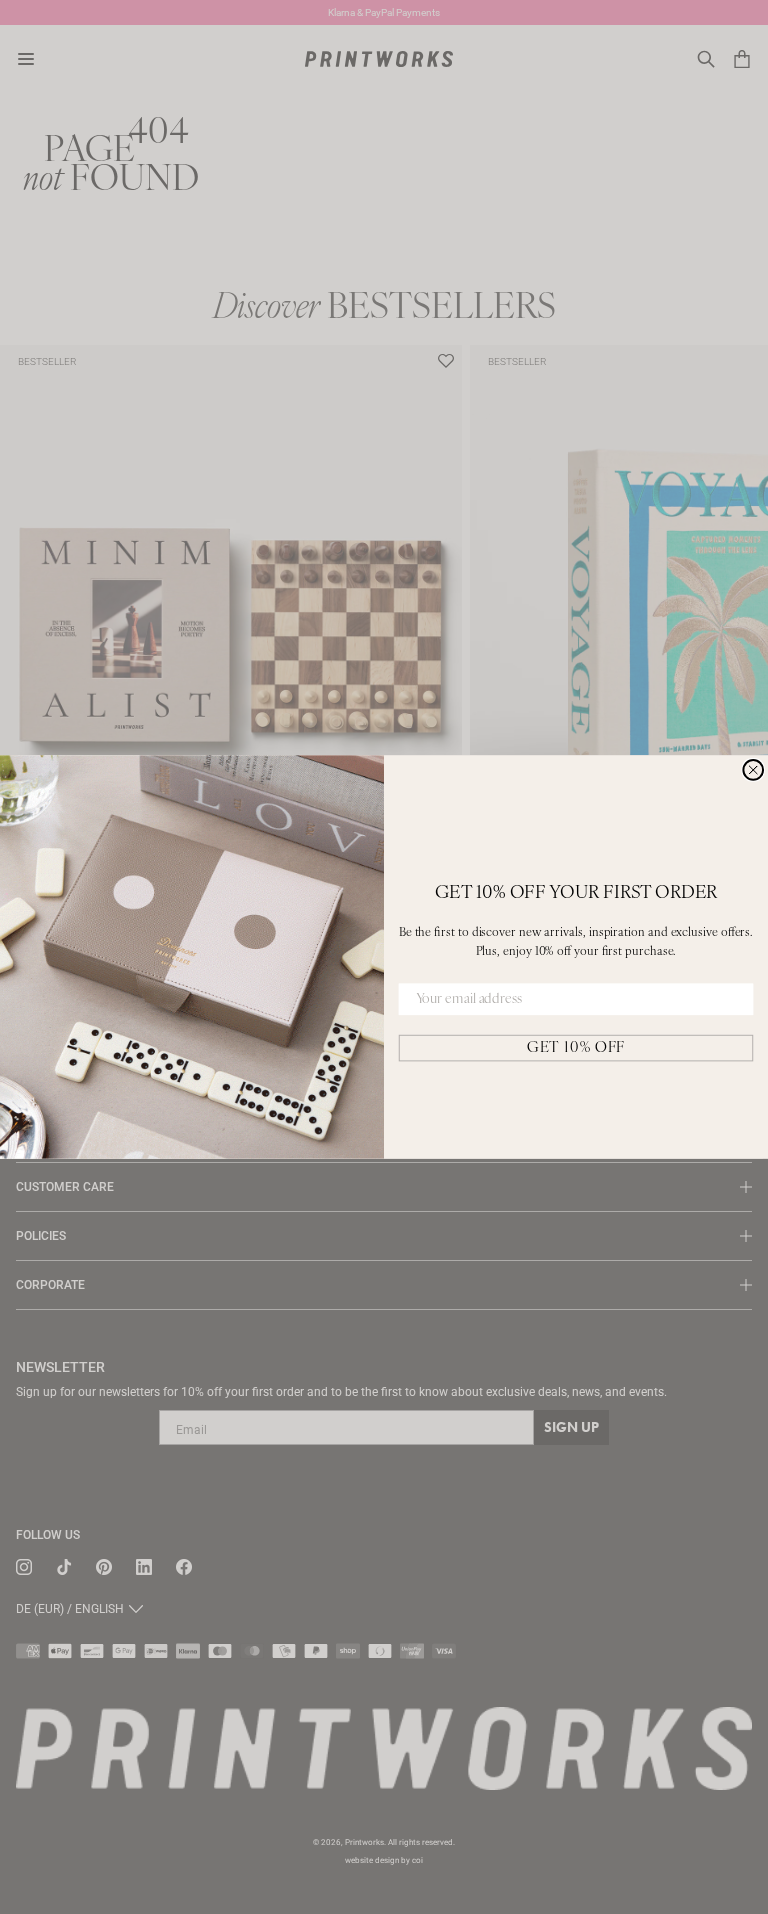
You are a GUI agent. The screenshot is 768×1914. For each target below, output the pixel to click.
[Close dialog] (753, 770)
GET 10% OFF (576, 1047)
